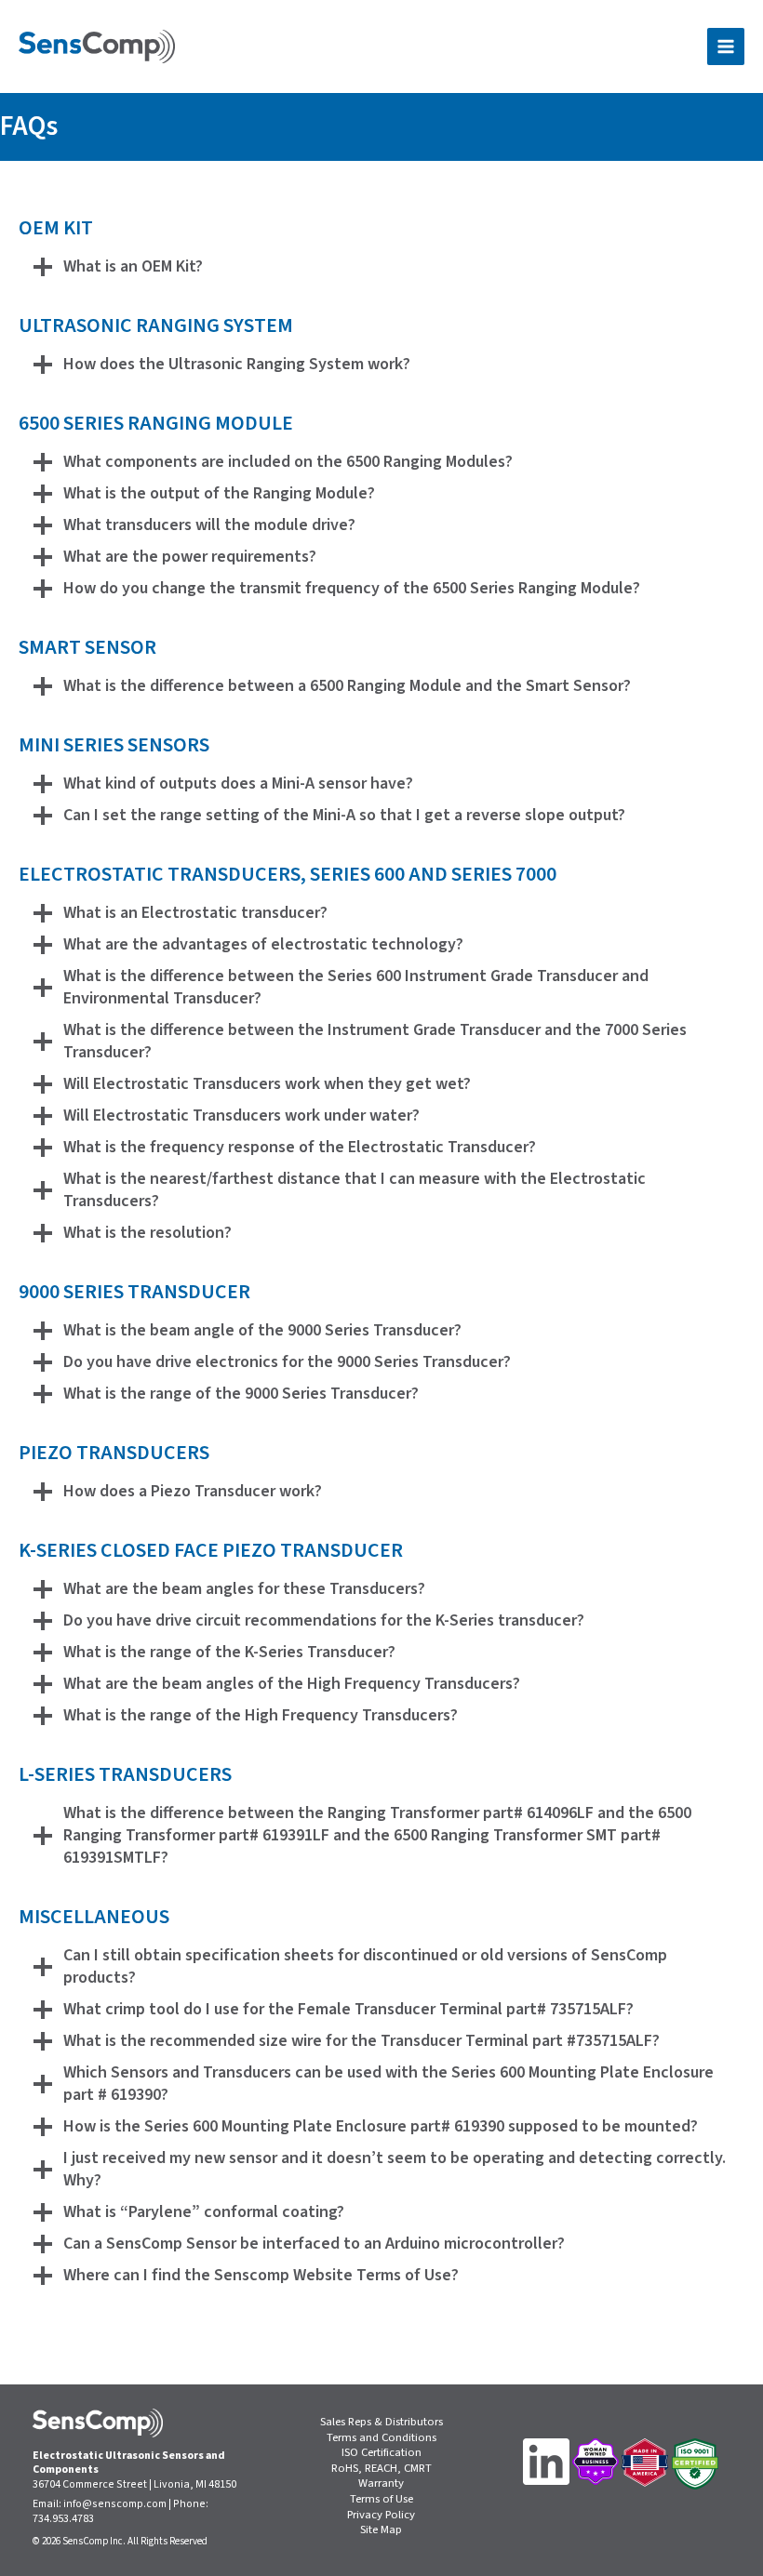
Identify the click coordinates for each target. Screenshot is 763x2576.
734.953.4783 (63, 2519)
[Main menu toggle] (726, 46)
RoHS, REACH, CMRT (381, 2469)
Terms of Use (381, 2499)
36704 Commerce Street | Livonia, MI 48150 (134, 2484)
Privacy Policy (381, 2515)
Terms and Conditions (381, 2438)
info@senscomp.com (115, 2504)
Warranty (381, 2483)
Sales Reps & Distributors (381, 2422)
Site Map (381, 2530)
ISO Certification (381, 2453)
